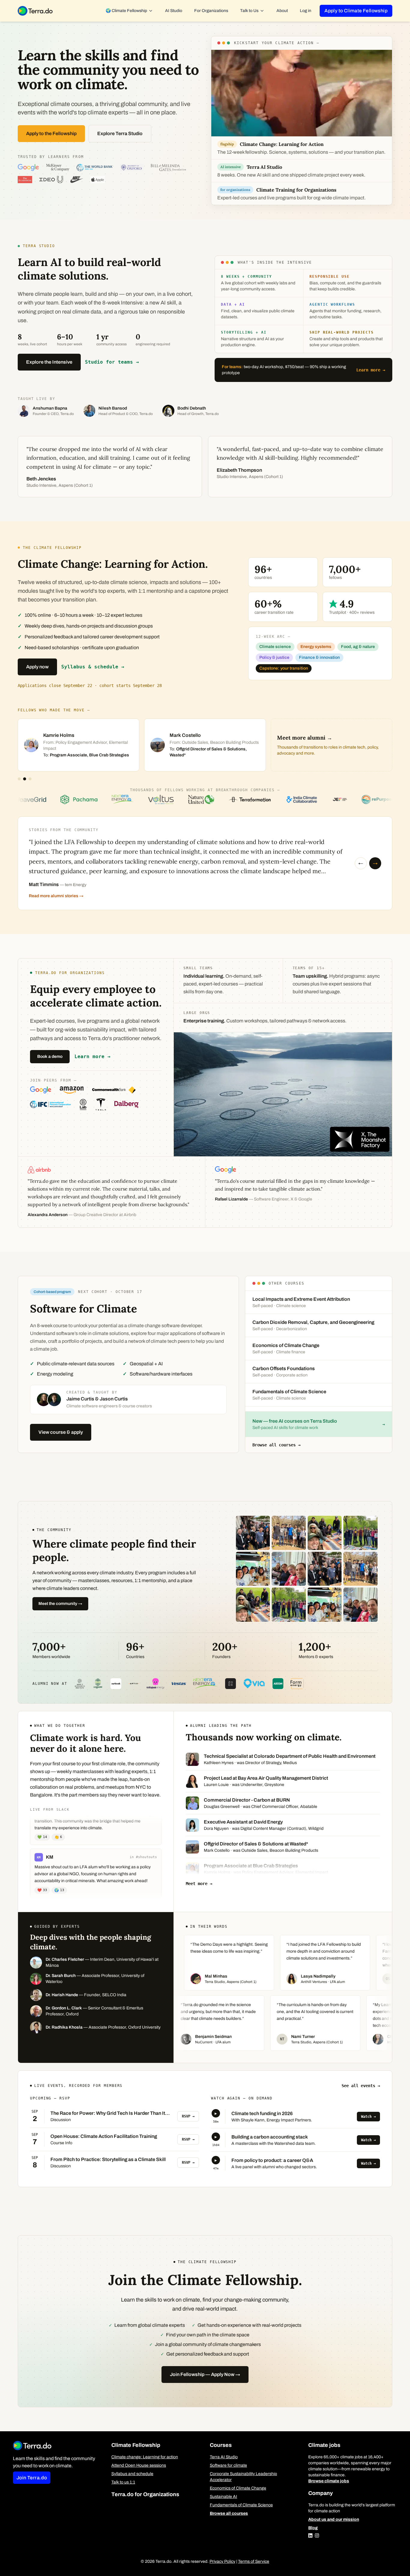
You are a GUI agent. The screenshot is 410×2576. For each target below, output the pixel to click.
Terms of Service (254, 2561)
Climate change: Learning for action (145, 2457)
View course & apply (61, 1432)
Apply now (37, 667)
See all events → (361, 2086)
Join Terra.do (32, 2478)
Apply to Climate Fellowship (356, 11)
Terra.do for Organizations (145, 2494)
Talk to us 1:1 (123, 2482)
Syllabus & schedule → (93, 667)
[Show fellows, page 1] (19, 779)
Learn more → (371, 370)
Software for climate (228, 2465)
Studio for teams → (112, 362)
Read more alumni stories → (56, 896)
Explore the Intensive (49, 362)
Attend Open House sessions (139, 2465)
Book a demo (50, 1056)
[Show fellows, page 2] (25, 779)
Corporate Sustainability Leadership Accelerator (243, 2477)
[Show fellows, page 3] (30, 779)
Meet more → (199, 1884)
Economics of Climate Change (238, 2488)
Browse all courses (229, 2513)
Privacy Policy (222, 2561)
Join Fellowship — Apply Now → (205, 2374)
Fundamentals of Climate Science (241, 2505)
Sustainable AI (223, 2497)
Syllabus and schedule (132, 2474)
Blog (313, 2528)
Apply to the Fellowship (51, 133)
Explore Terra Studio (120, 133)
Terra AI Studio (224, 2457)
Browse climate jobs (329, 2481)
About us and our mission (334, 2519)
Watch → (368, 2117)
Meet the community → (60, 1604)
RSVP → (188, 2116)
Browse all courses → (276, 1445)
